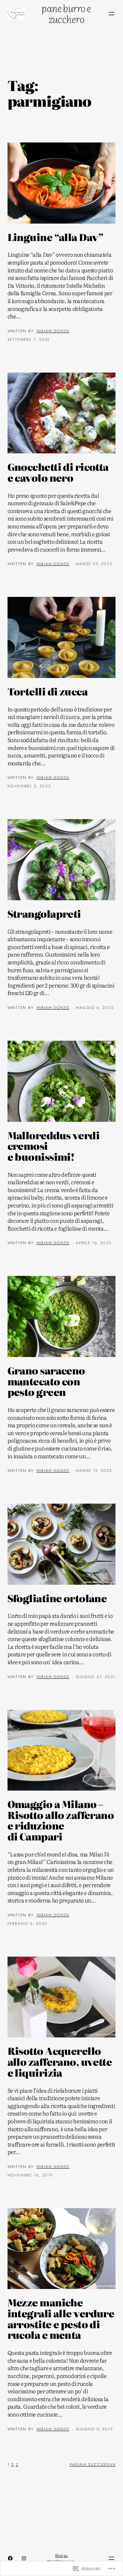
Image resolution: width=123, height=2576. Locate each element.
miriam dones (53, 331)
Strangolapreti (44, 914)
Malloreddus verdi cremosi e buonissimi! (53, 1146)
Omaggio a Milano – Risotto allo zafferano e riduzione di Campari (61, 1820)
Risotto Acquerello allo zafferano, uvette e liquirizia (60, 2062)
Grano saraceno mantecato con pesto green (46, 1381)
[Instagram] (24, 2558)
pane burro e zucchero (66, 13)
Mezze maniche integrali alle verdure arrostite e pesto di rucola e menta (61, 2319)
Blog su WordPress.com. (61, 2558)
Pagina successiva (93, 2465)
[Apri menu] (111, 14)
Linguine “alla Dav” (56, 237)
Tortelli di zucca (47, 692)
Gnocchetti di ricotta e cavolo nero (58, 472)
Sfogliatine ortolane (57, 1598)
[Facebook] (10, 2558)
